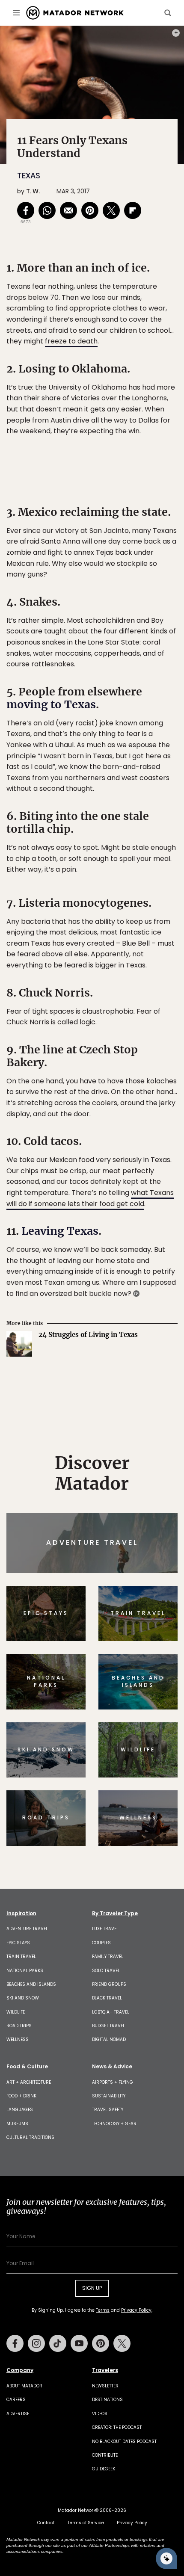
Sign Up (152, 1324)
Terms (104, 1346)
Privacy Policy (143, 1346)
